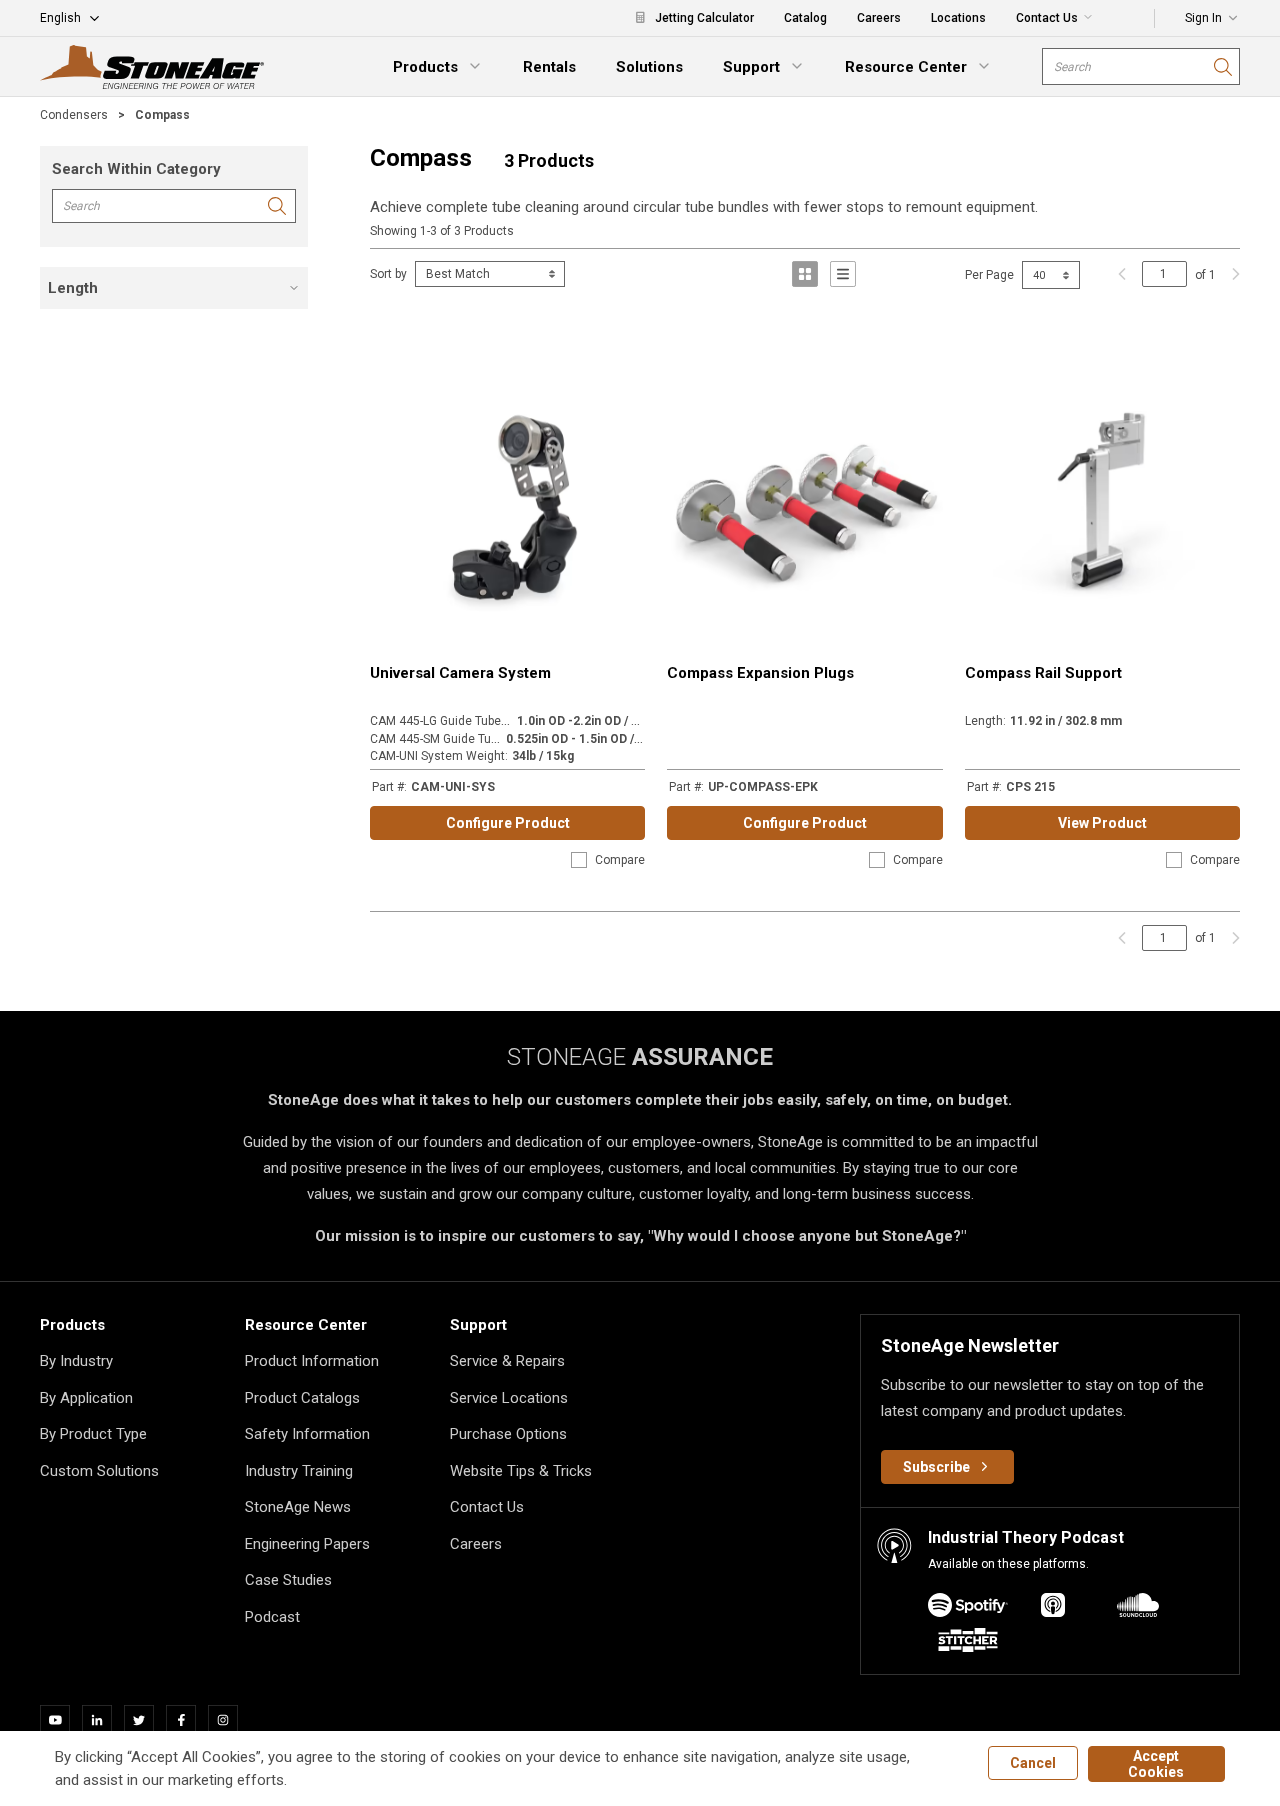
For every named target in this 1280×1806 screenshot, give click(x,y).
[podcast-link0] (968, 1608)
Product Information (312, 1361)
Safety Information (307, 1434)
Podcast (272, 1617)
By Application (86, 1398)
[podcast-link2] (1138, 1608)
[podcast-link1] (1053, 1608)
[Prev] (1122, 274)
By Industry (76, 1361)
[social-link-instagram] (229, 1720)
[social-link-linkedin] (103, 1720)
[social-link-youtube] (61, 1720)
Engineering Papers (307, 1544)
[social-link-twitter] (145, 1720)
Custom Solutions (99, 1471)
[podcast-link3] (968, 1643)
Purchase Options (508, 1434)
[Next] (1231, 274)
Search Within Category (136, 169)
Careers (476, 1544)
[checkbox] (579, 860)
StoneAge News (298, 1507)
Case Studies (288, 1580)
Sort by (388, 274)
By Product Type (93, 1434)
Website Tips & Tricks (521, 1471)
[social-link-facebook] (187, 1720)
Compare (620, 860)
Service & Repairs (507, 1361)
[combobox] (1141, 66)
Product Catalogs (302, 1398)
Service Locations (509, 1398)
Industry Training (299, 1471)
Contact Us (487, 1507)
